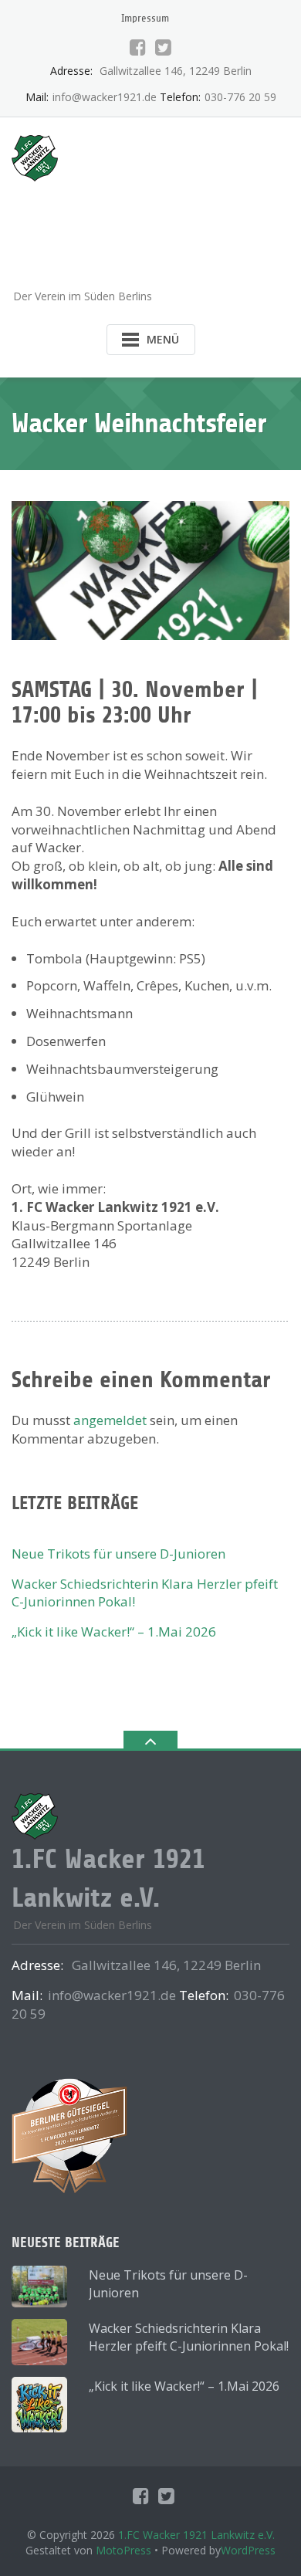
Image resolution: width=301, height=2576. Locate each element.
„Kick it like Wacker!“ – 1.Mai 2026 (114, 1632)
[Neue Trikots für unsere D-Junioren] (39, 2287)
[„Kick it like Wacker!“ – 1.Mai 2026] (39, 2405)
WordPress (248, 2550)
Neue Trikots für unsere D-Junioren (118, 1554)
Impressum (145, 18)
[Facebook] (138, 47)
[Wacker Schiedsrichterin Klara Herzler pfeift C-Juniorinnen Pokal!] (39, 2342)
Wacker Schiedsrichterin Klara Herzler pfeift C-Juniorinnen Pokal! (189, 2337)
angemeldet (110, 1420)
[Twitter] (163, 47)
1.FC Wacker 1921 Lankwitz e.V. (196, 2535)
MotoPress (123, 2550)
